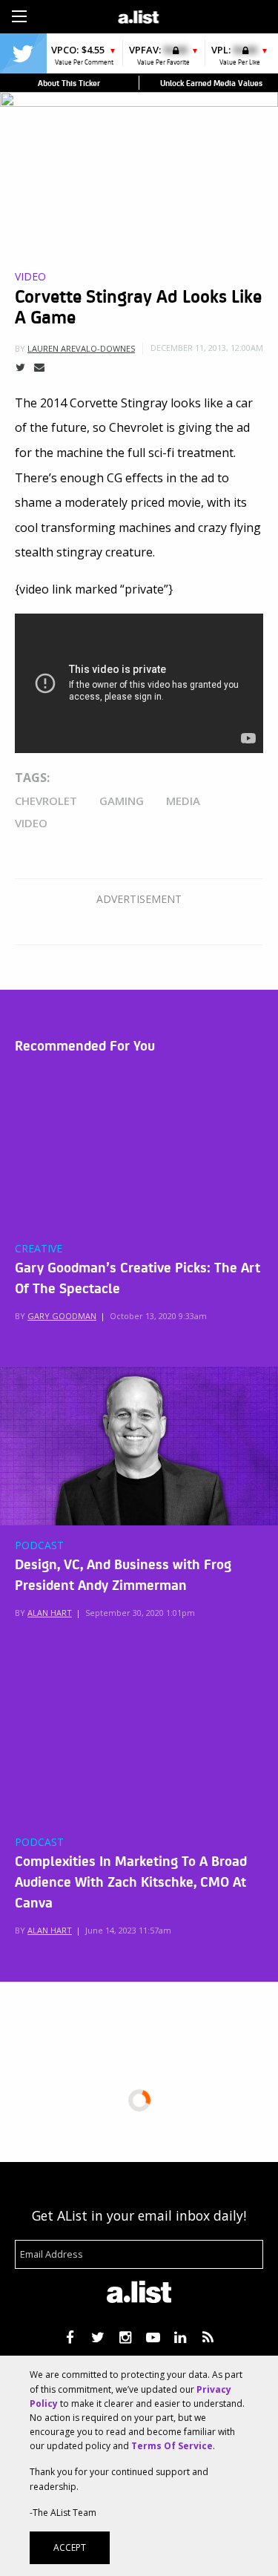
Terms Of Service (172, 2446)
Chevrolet (46, 801)
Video (30, 277)
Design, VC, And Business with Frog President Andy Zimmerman (123, 1574)
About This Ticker (69, 83)
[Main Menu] (19, 16)
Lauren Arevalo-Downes (81, 348)
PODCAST (39, 1545)
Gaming (122, 801)
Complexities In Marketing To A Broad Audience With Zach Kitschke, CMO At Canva (131, 1881)
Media (183, 801)
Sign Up (203, 15)
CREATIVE (39, 1249)
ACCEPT (70, 2547)
